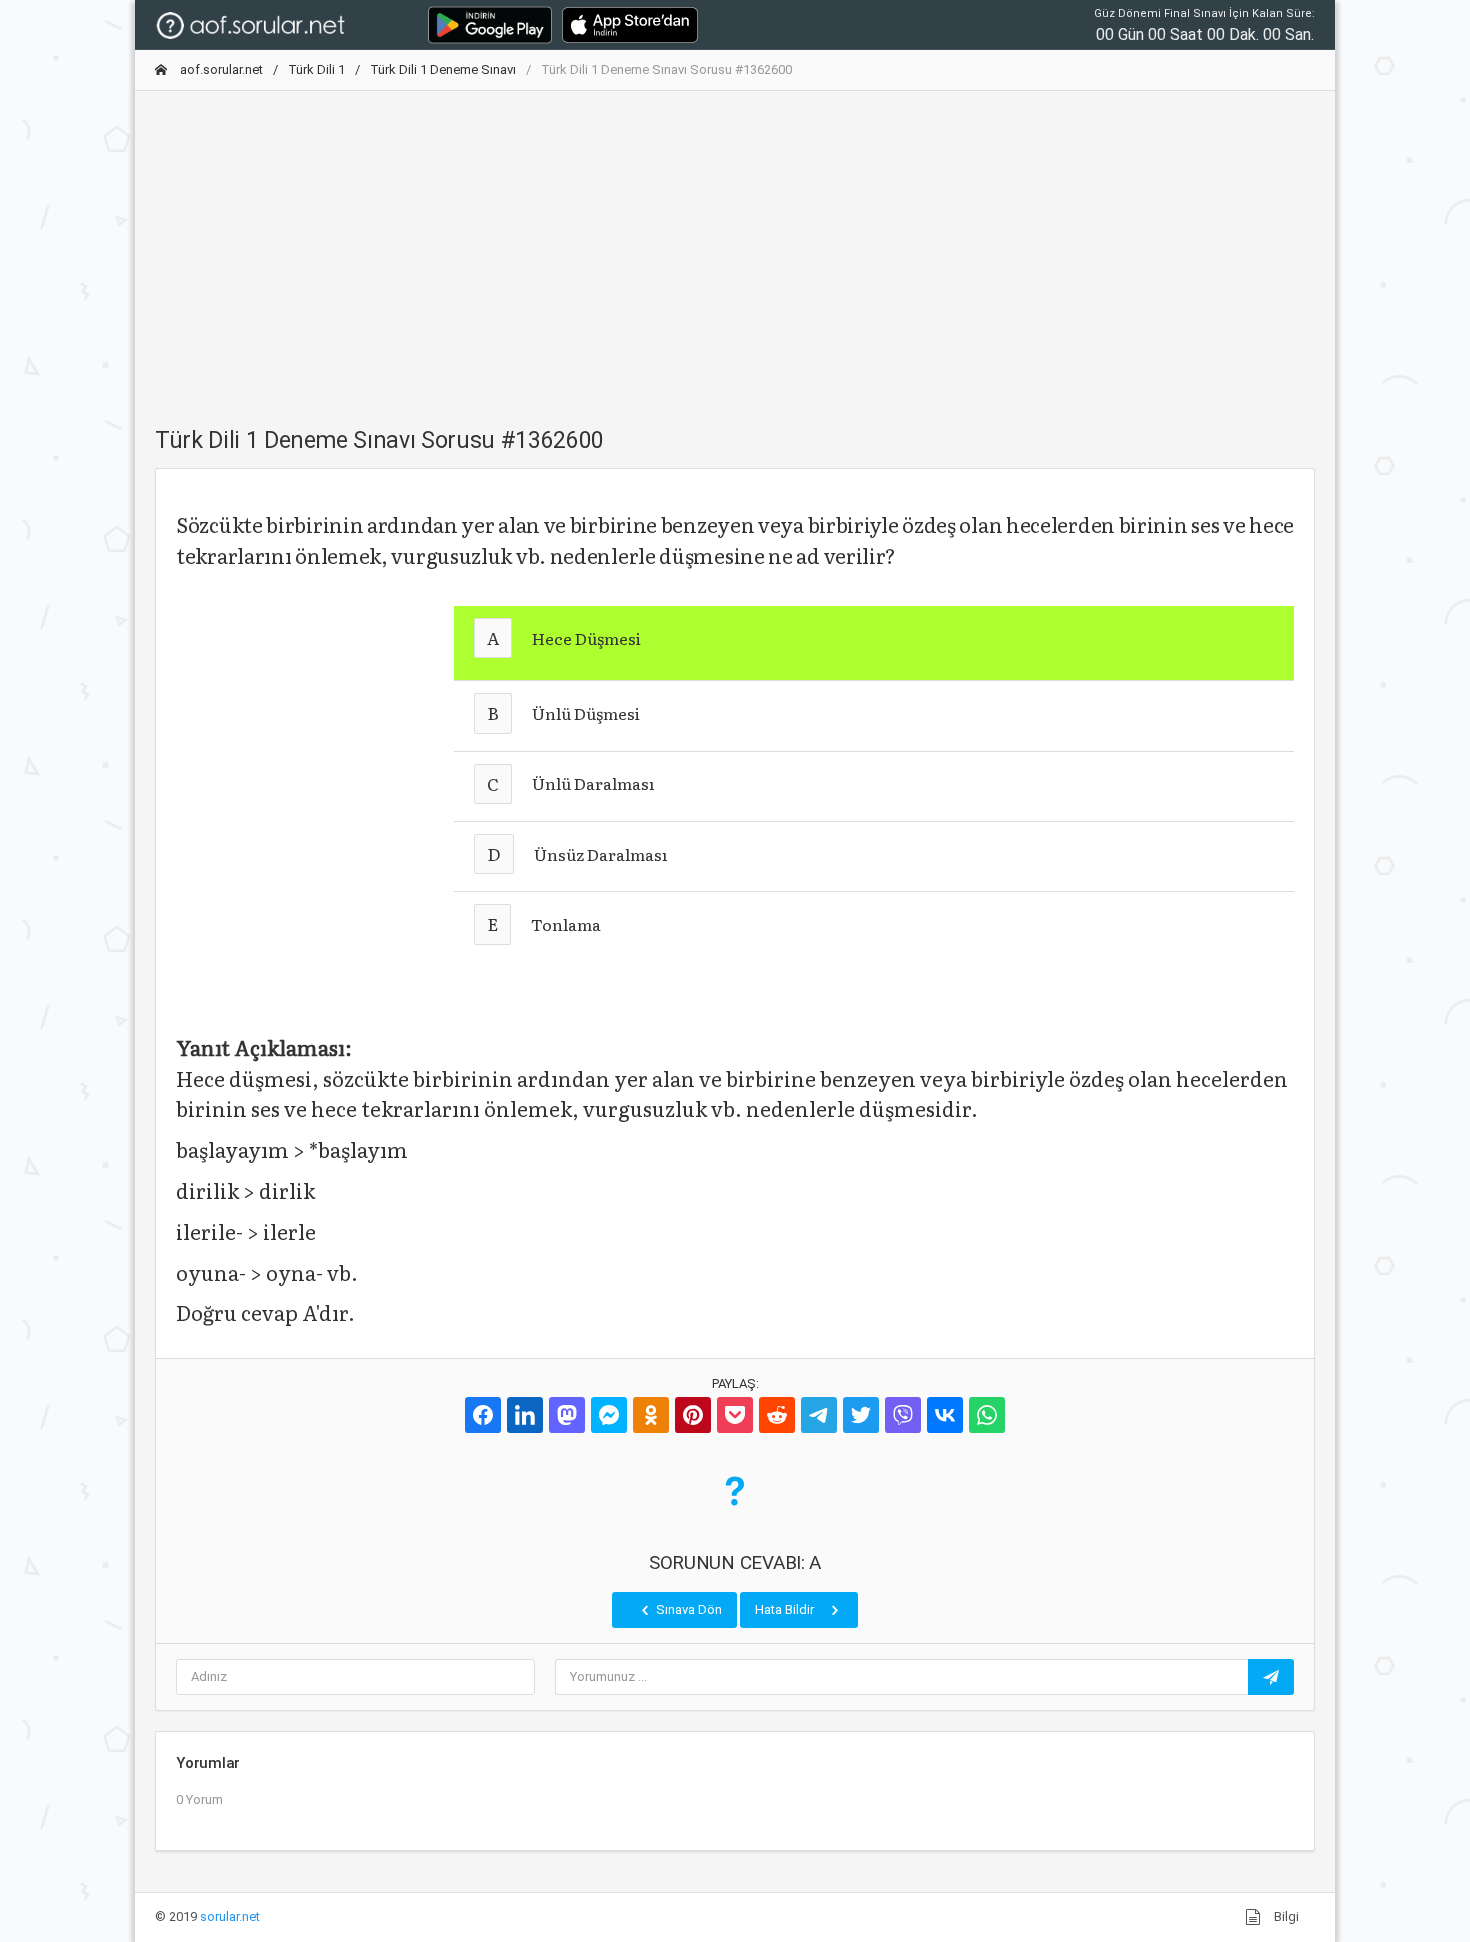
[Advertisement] (735, 247)
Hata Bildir (786, 1609)
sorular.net (230, 1916)
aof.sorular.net (220, 69)
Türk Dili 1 (316, 69)
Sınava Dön (687, 1609)
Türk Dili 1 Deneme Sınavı (443, 69)
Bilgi (1285, 1916)
